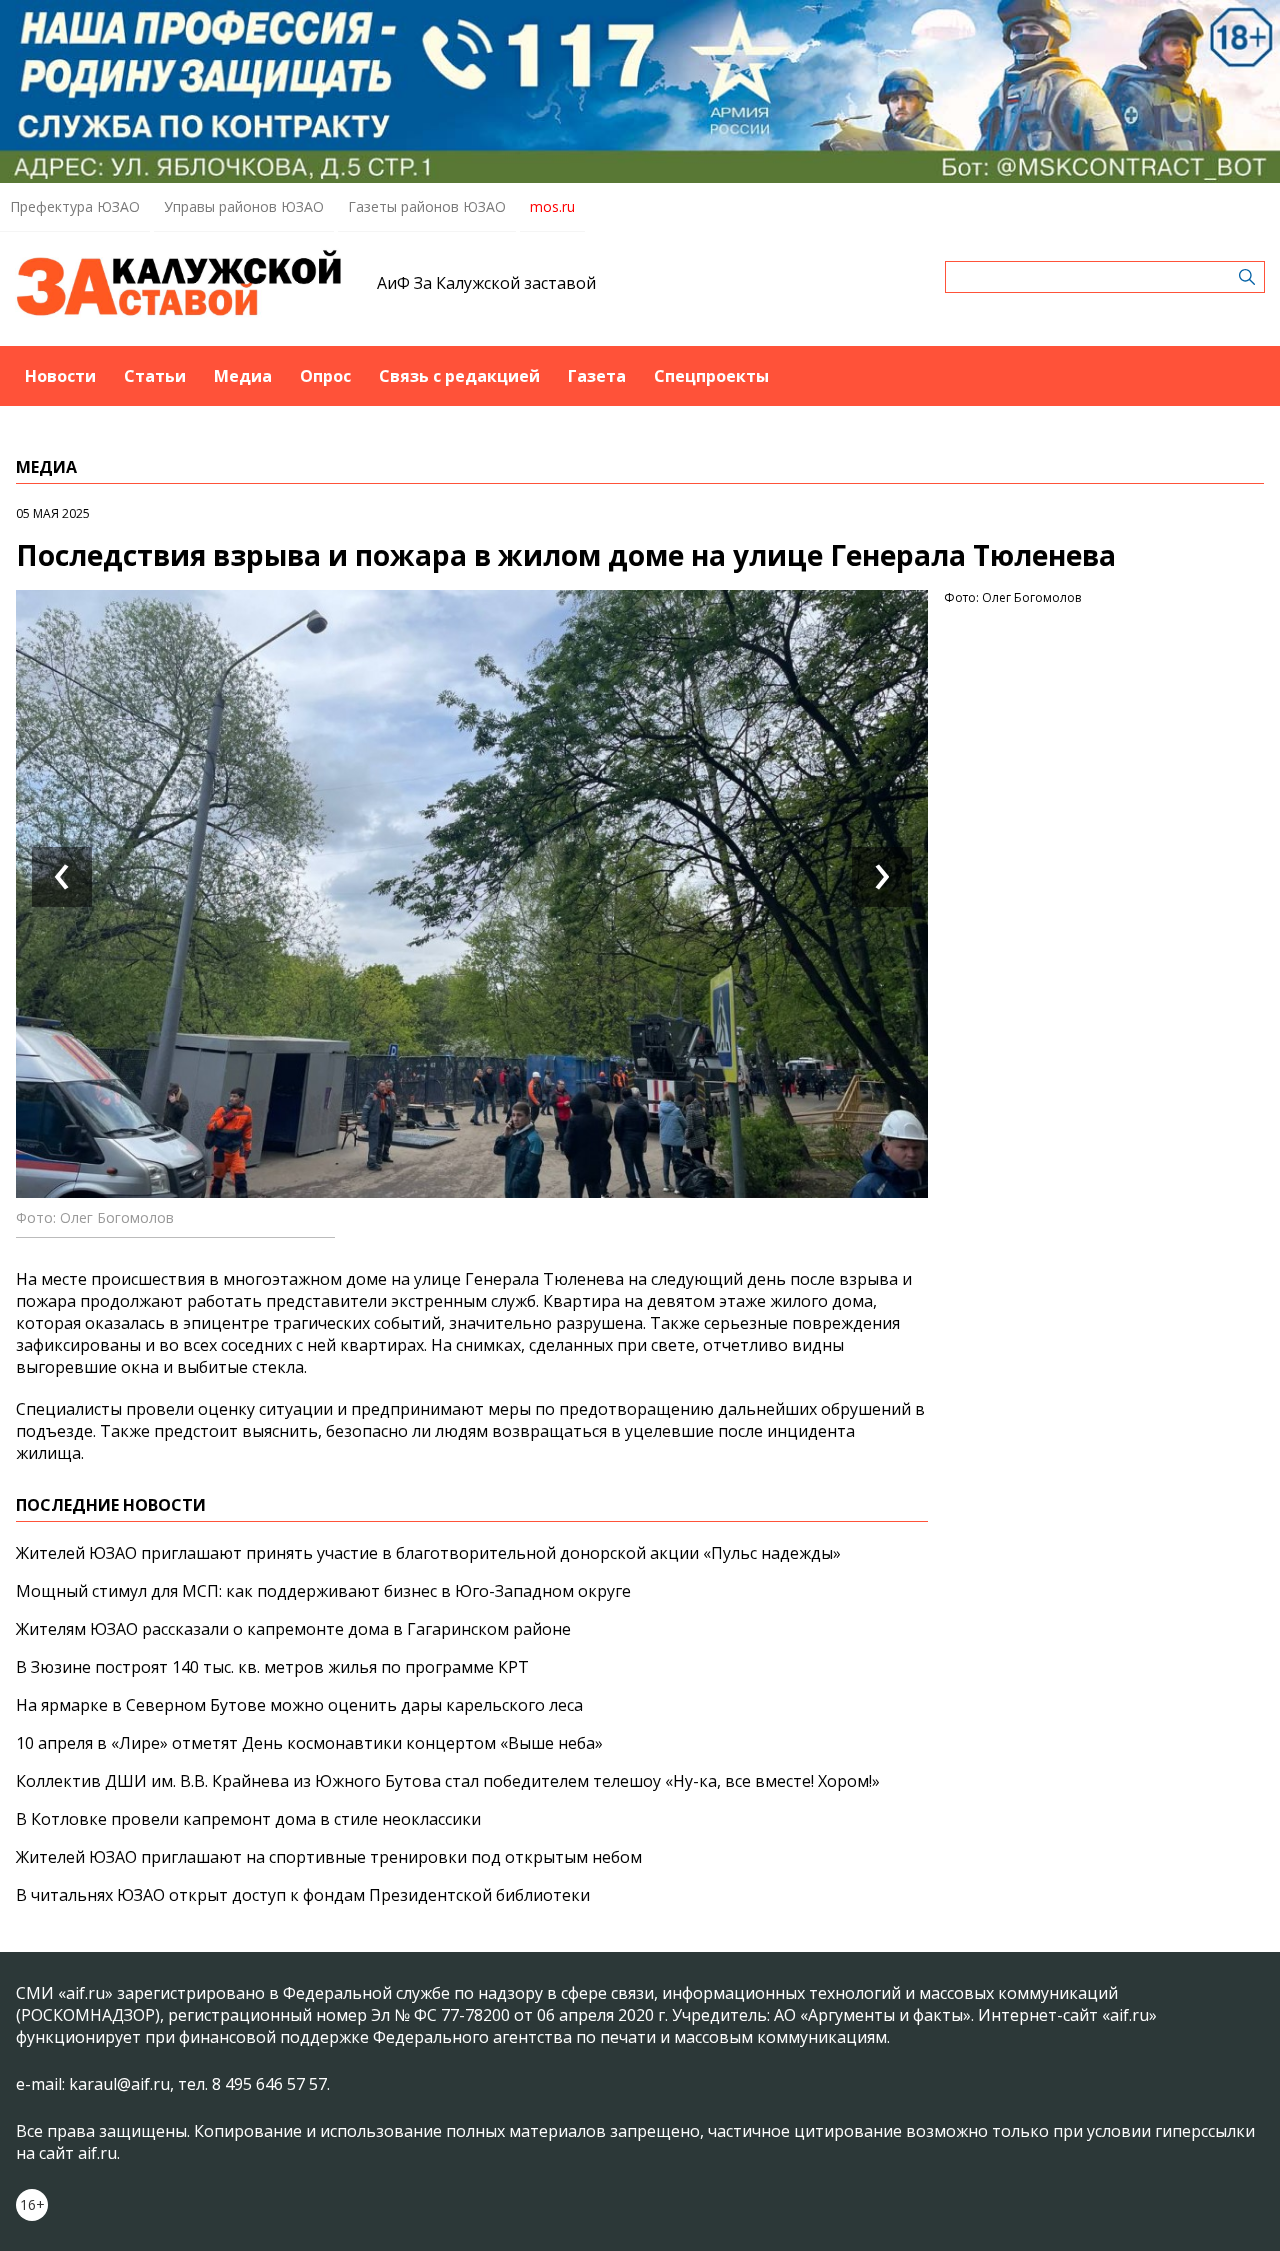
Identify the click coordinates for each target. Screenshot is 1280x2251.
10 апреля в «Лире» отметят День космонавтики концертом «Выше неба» (309, 1743)
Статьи (155, 376)
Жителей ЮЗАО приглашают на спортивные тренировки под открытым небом (329, 1857)
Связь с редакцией (459, 376)
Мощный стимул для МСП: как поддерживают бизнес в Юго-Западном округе (323, 1591)
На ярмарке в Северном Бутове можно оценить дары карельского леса (299, 1705)
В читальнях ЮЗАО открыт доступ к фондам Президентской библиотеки (303, 1895)
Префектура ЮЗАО (75, 206)
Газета (597, 376)
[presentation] (62, 877)
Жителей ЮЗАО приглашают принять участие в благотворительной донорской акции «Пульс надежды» (428, 1553)
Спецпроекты (711, 376)
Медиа (243, 376)
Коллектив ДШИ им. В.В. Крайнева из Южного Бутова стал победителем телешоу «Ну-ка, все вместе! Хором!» (448, 1781)
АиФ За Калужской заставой (486, 283)
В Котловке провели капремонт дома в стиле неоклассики (248, 1819)
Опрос (325, 376)
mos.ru (552, 206)
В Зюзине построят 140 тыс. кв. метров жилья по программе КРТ (272, 1667)
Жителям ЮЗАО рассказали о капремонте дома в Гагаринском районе (293, 1629)
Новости (60, 376)
